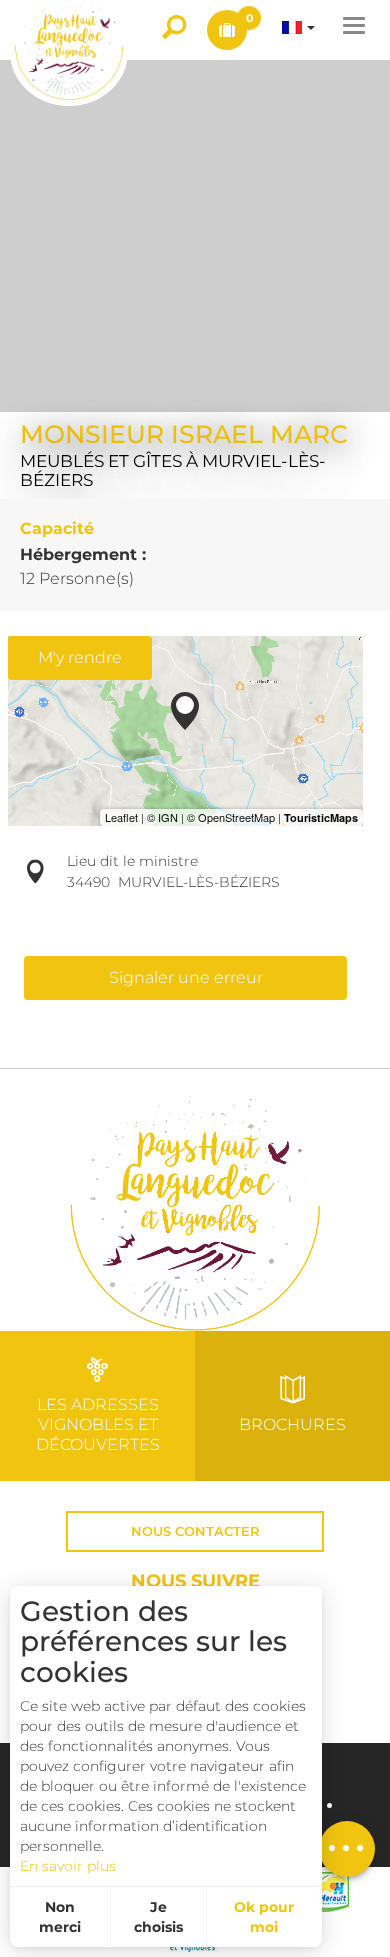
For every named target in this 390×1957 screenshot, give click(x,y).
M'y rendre (80, 657)
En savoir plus (68, 1866)
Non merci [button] (60, 1917)
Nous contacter (195, 1531)
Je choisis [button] (158, 1917)
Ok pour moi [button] (264, 1917)
